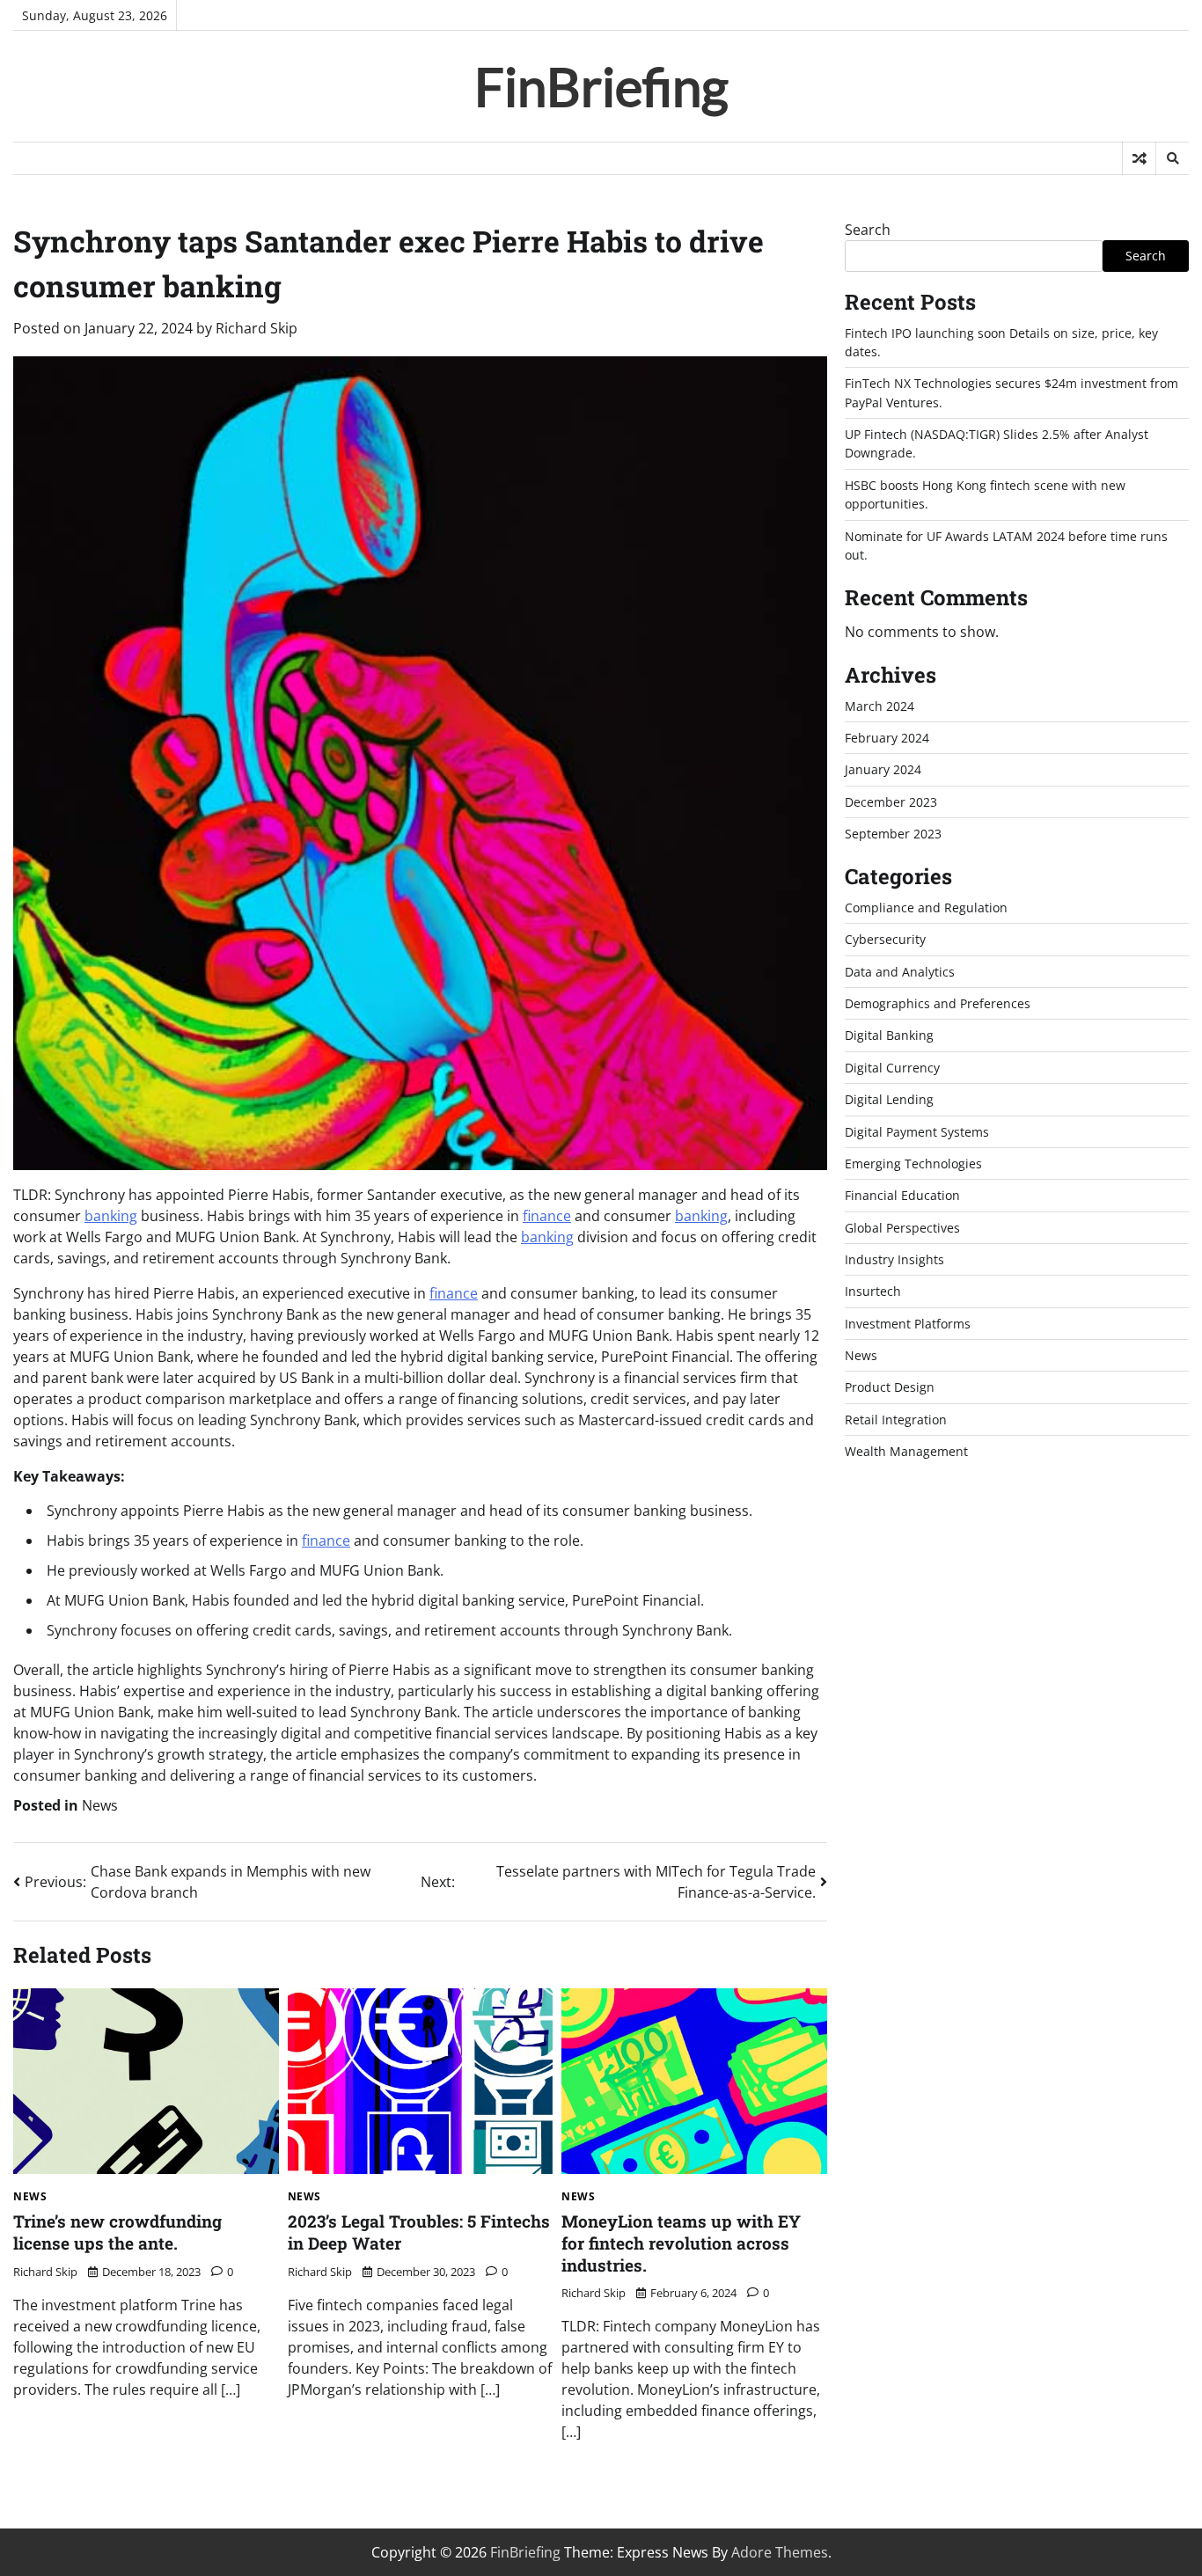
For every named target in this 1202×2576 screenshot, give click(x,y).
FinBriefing (601, 86)
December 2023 (891, 802)
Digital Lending (889, 1100)
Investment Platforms (908, 1324)
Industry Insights (894, 1260)
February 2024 (887, 739)
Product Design (890, 1388)
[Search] (1172, 158)
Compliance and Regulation (926, 908)
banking (111, 1216)
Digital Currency (892, 1068)
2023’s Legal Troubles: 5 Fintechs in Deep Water (419, 2232)
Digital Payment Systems (917, 1132)
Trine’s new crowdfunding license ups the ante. (117, 2232)
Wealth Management (906, 1452)
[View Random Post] (1139, 158)
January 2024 (883, 770)
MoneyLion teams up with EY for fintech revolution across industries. (681, 2243)
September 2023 (893, 834)
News (100, 1805)
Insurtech (873, 1292)
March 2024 (880, 706)
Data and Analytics (900, 972)
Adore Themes (780, 2552)
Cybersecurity (885, 940)
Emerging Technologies (913, 1164)
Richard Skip (257, 328)
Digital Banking (889, 1036)
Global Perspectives (902, 1228)
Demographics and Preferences (938, 1004)
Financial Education (902, 1196)
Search (868, 230)
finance (547, 1216)
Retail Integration (896, 1420)
